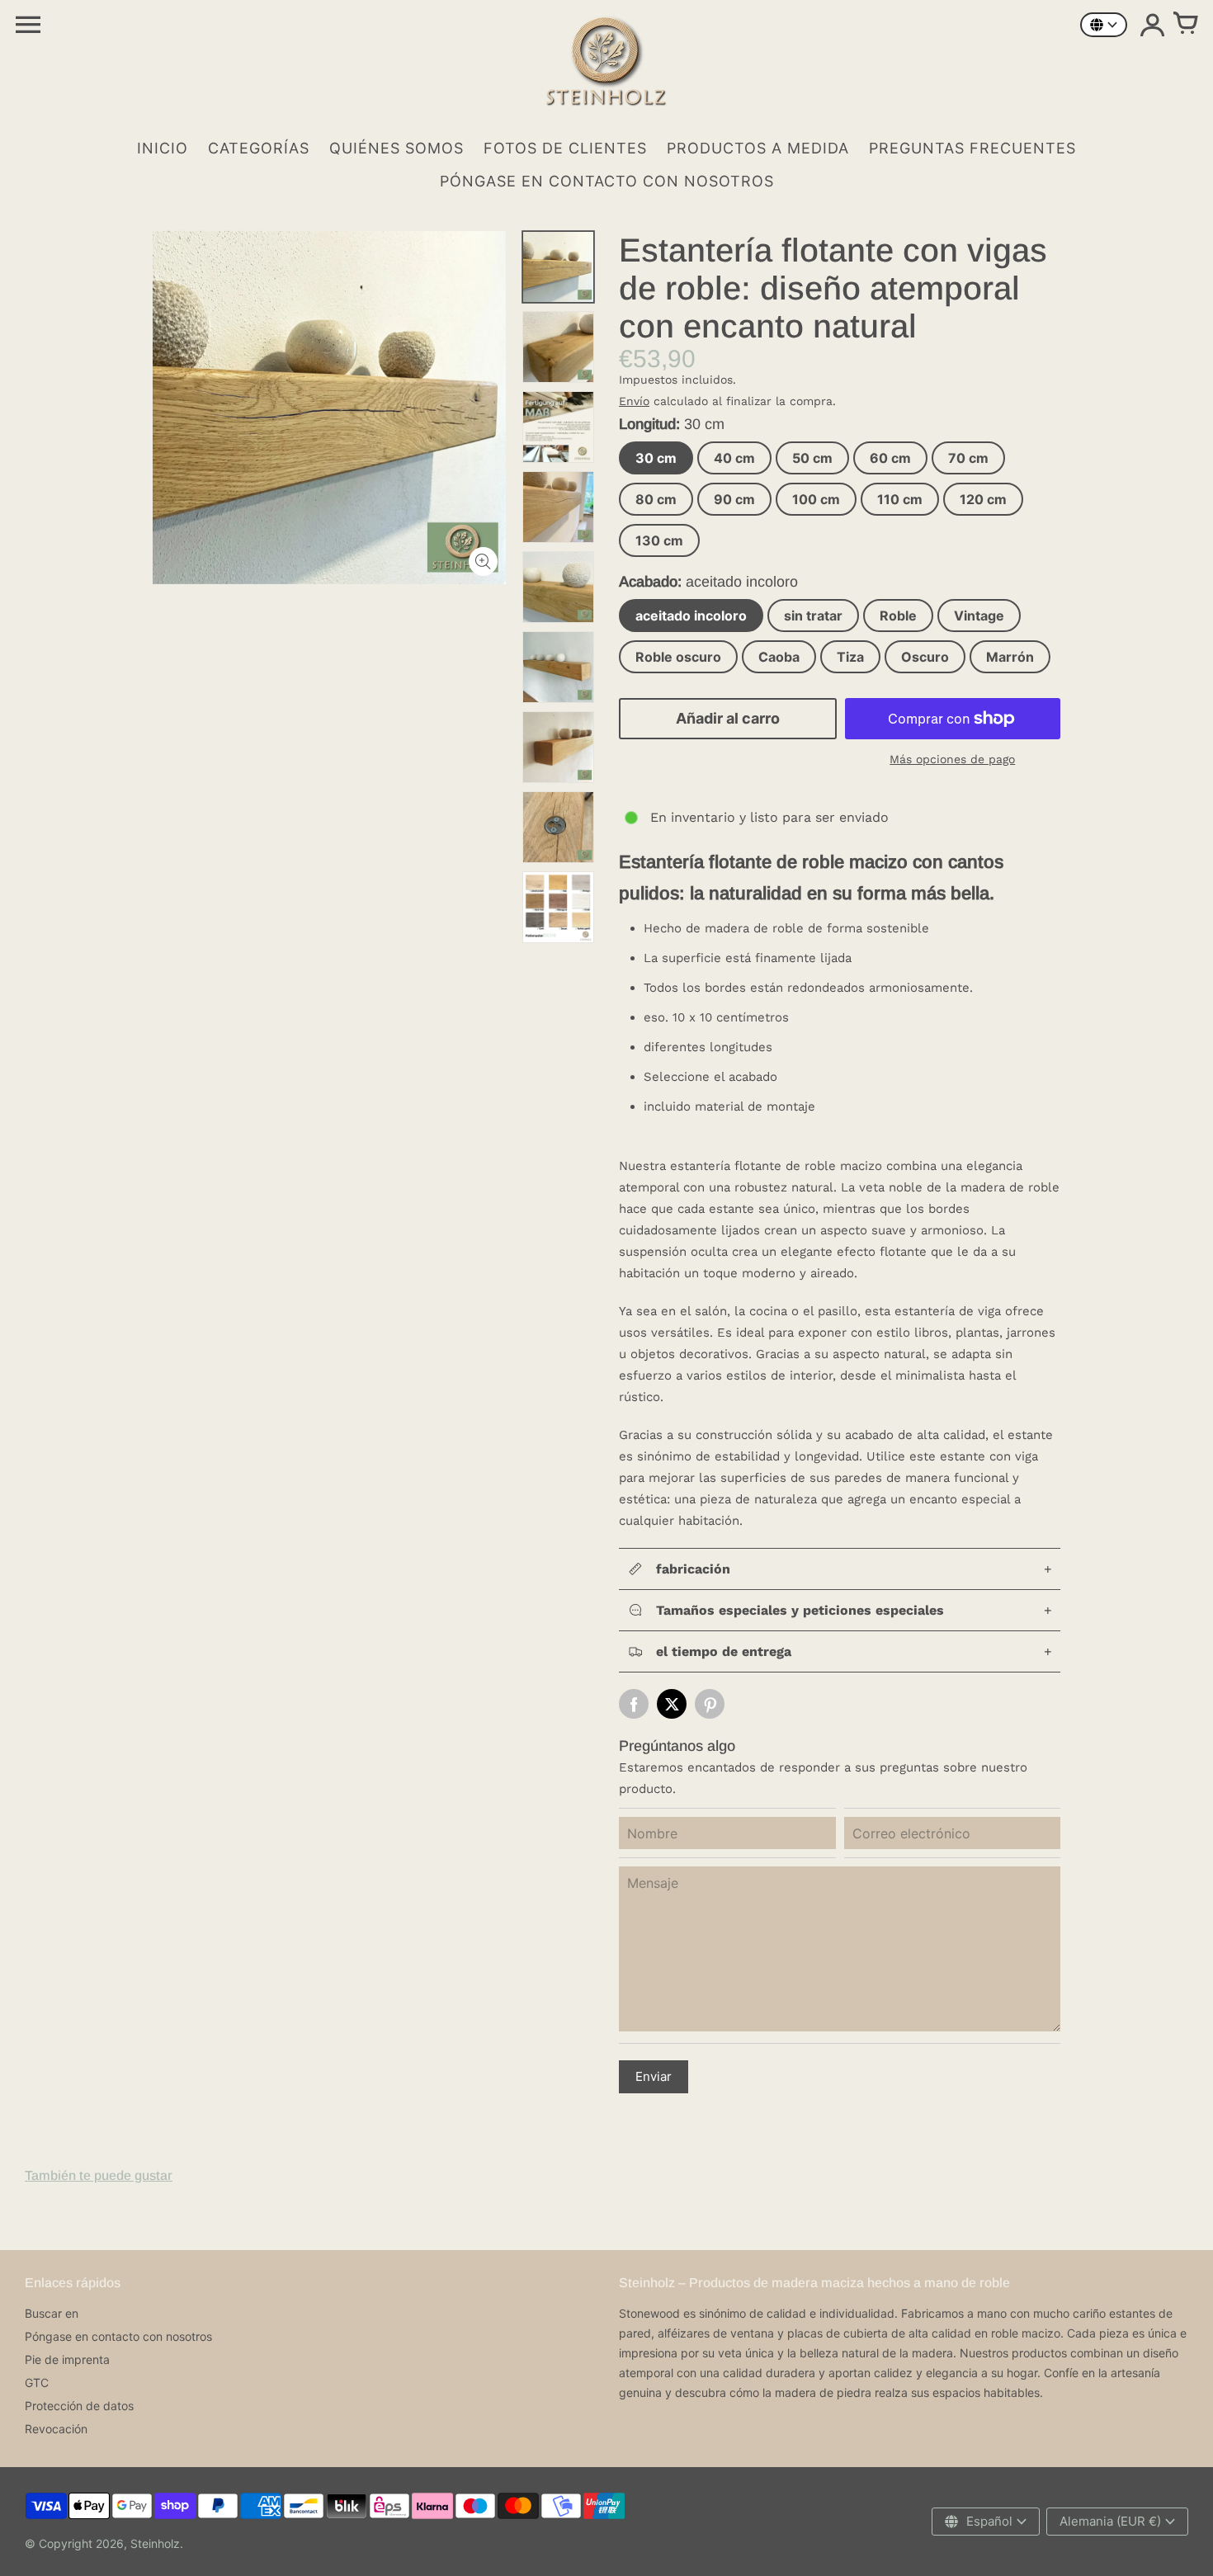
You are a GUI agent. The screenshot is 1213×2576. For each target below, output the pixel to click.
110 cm (900, 499)
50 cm (812, 458)
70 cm (968, 458)
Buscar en (52, 2313)
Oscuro (925, 657)
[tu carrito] (1185, 25)
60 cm (890, 458)
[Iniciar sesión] (1152, 25)
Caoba (779, 657)
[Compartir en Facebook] (634, 1704)
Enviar (654, 2076)
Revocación (56, 2429)
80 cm (656, 499)
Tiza (850, 657)
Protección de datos (79, 2406)
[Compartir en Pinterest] (710, 1704)
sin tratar (813, 616)
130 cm (659, 540)
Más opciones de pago (952, 759)
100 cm (816, 499)
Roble (898, 616)
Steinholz (155, 2543)
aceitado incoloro (691, 616)
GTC (37, 2383)
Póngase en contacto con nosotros (118, 2336)
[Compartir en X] (672, 1704)
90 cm (734, 499)
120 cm (983, 499)
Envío (634, 401)
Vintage (979, 616)
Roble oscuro (678, 657)
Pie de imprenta (67, 2359)
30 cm (656, 458)
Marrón (1010, 657)
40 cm (734, 458)
